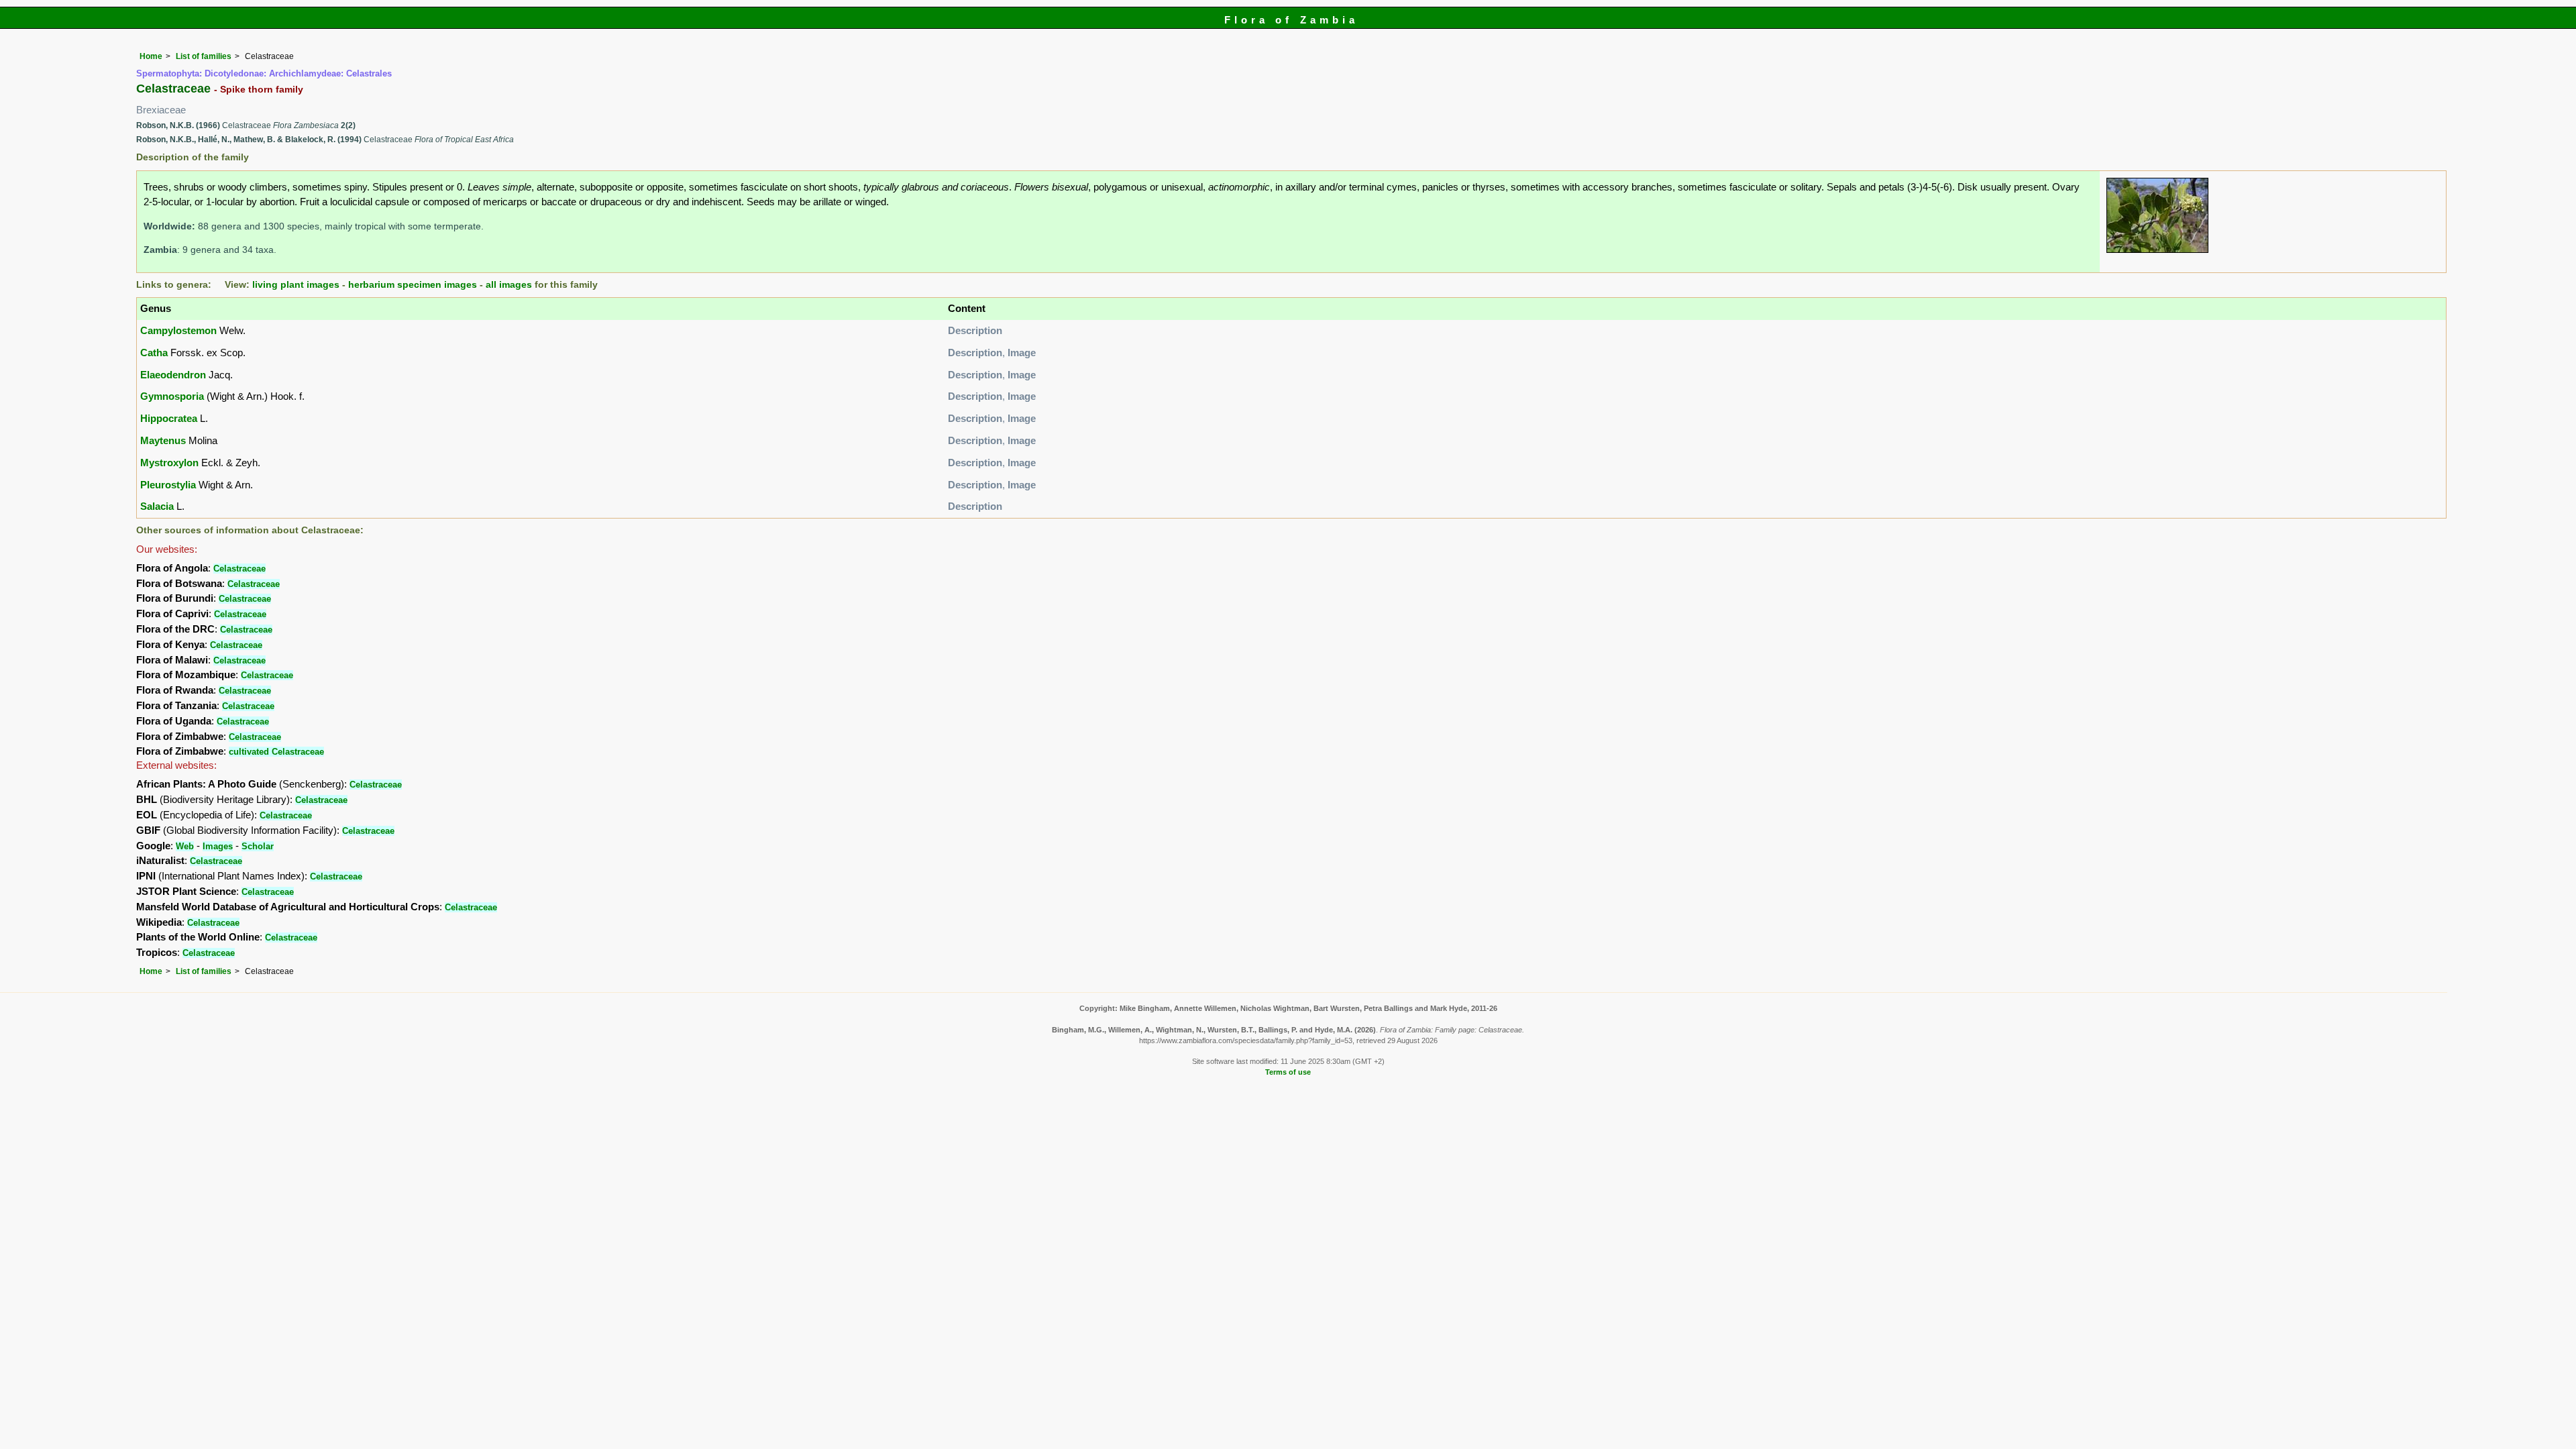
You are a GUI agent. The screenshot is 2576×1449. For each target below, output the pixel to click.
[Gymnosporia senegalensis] (2157, 214)
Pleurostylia (168, 485)
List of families (204, 56)
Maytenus (163, 440)
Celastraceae (239, 569)
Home (151, 56)
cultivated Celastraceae (276, 752)
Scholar (258, 846)
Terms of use (1288, 1072)
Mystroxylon (169, 463)
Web (185, 846)
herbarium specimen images (413, 285)
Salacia (157, 506)
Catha (154, 353)
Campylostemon (178, 330)
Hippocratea (169, 418)
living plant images (296, 285)
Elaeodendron (173, 375)
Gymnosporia (172, 396)
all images (509, 285)
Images (218, 846)
